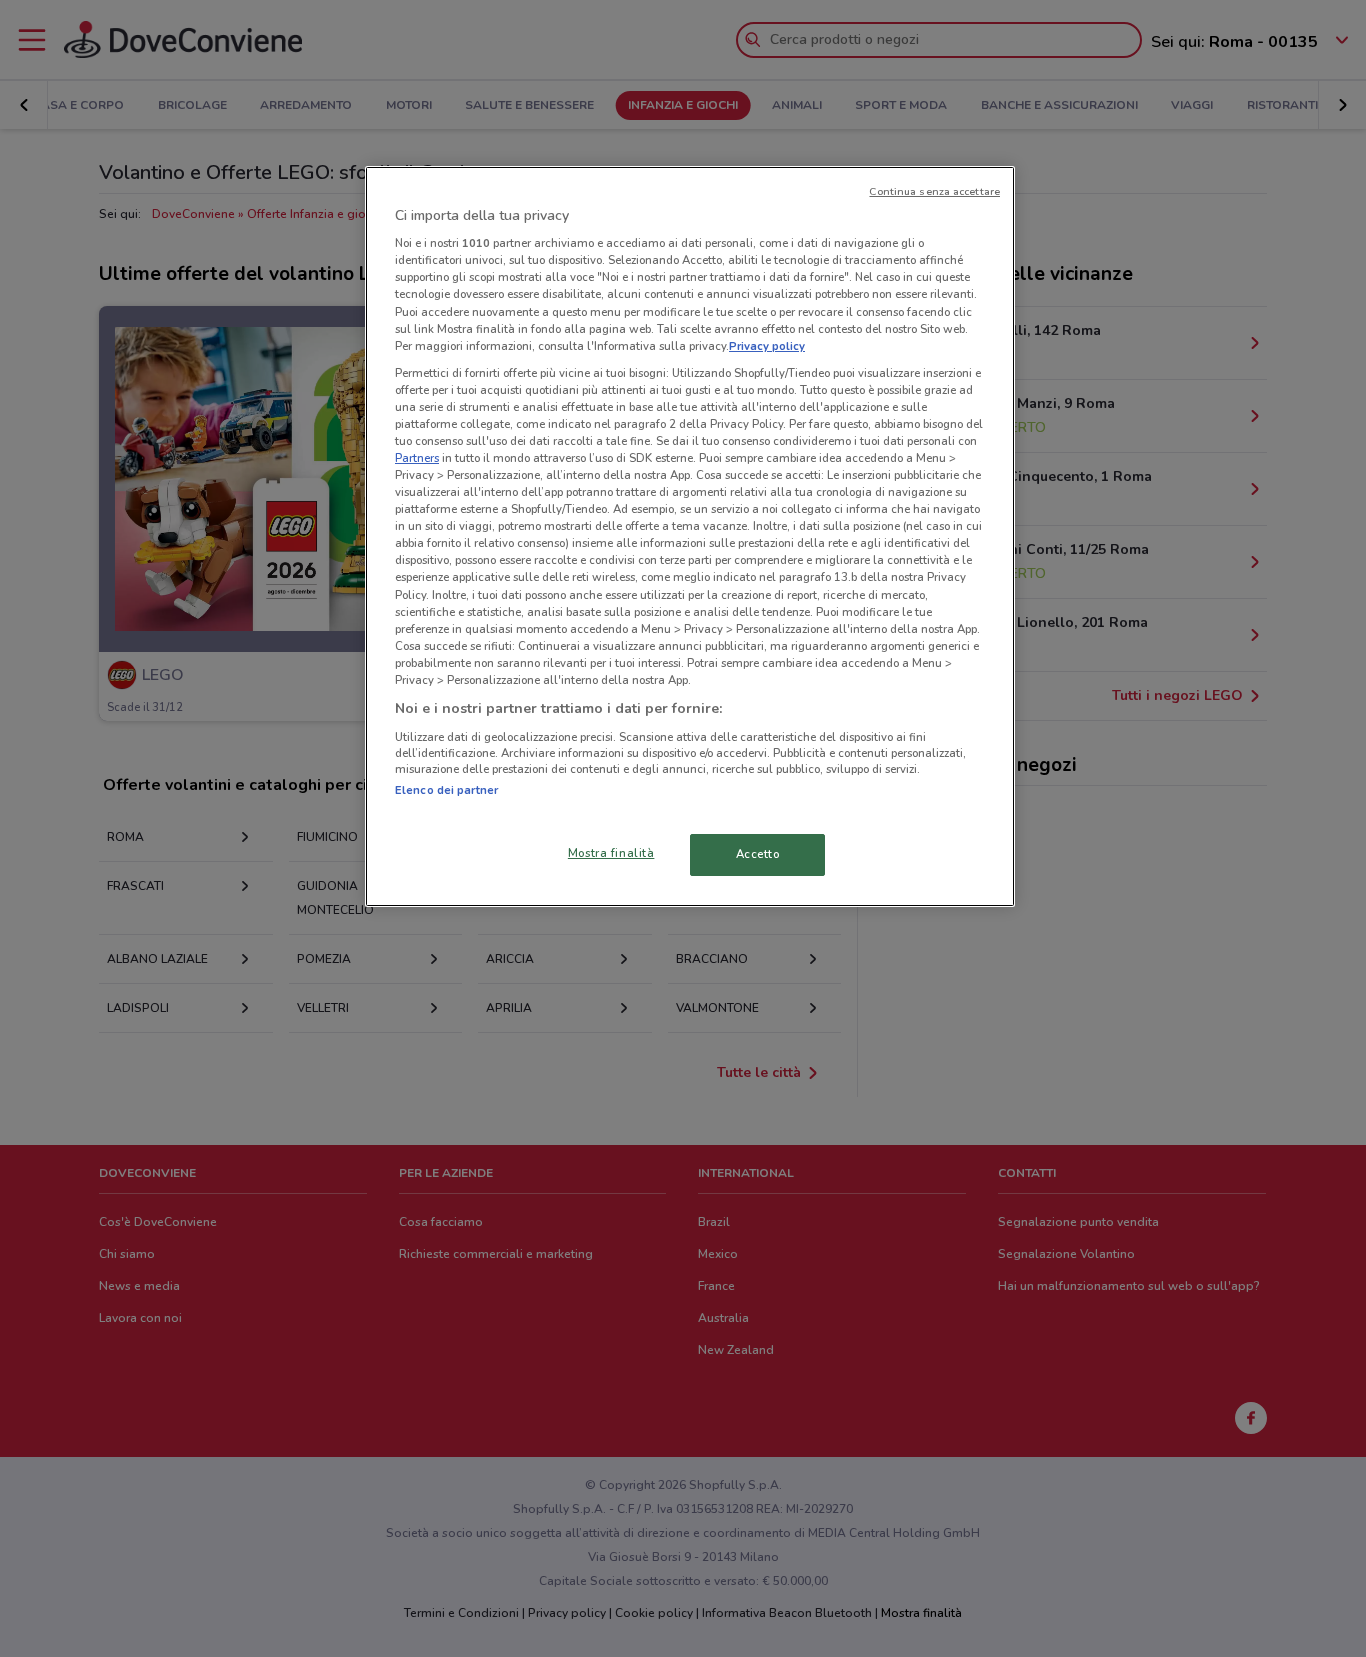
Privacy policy (767, 346)
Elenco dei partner (446, 790)
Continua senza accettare (934, 191)
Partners (417, 458)
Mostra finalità (611, 853)
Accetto (758, 854)
